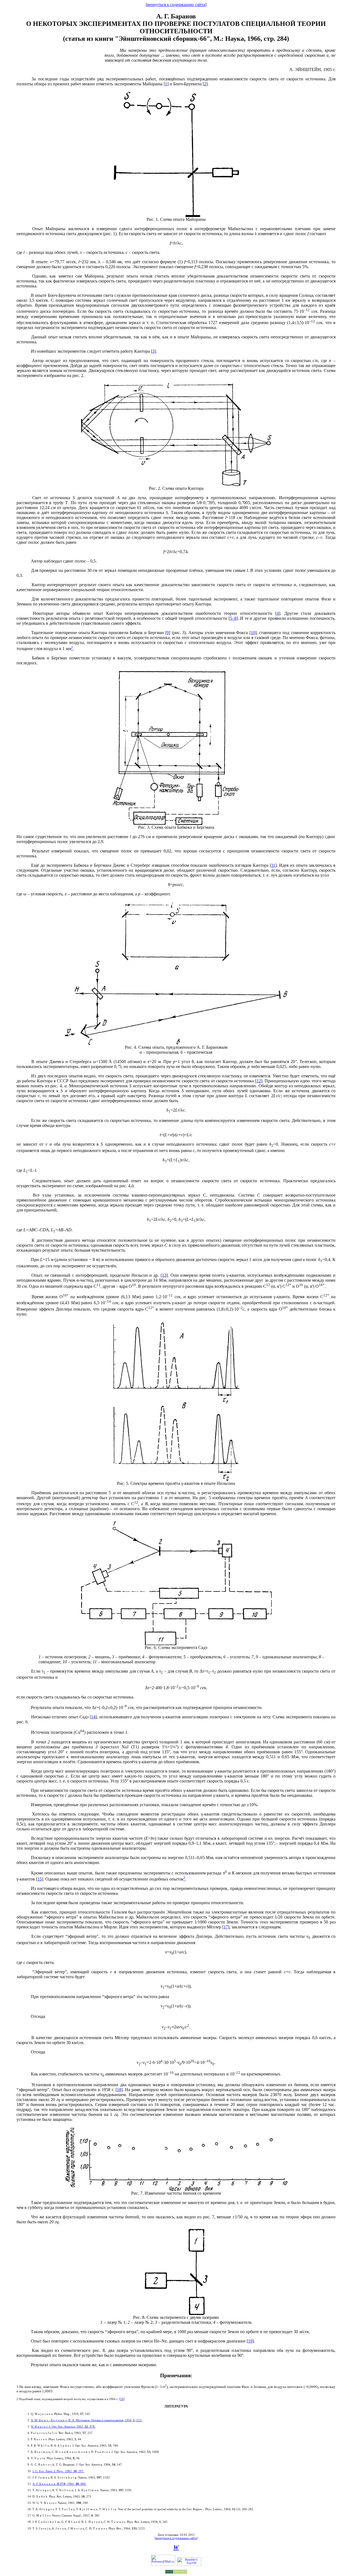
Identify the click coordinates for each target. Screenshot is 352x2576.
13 (164, 1275)
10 (253, 633)
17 (226, 1927)
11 (273, 865)
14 (93, 1717)
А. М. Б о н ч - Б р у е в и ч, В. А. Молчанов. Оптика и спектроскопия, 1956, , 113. (86, 2420)
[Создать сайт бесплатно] (176, 2573)
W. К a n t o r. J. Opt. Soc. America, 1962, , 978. (63, 2426)
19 (250, 2341)
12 (259, 1081)
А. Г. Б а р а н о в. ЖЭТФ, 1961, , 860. (59, 2484)
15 (40, 1879)
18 (119, 2090)
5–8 (233, 618)
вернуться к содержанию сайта (176, 5)
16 (122, 2399)
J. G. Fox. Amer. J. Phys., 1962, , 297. (58, 2471)
